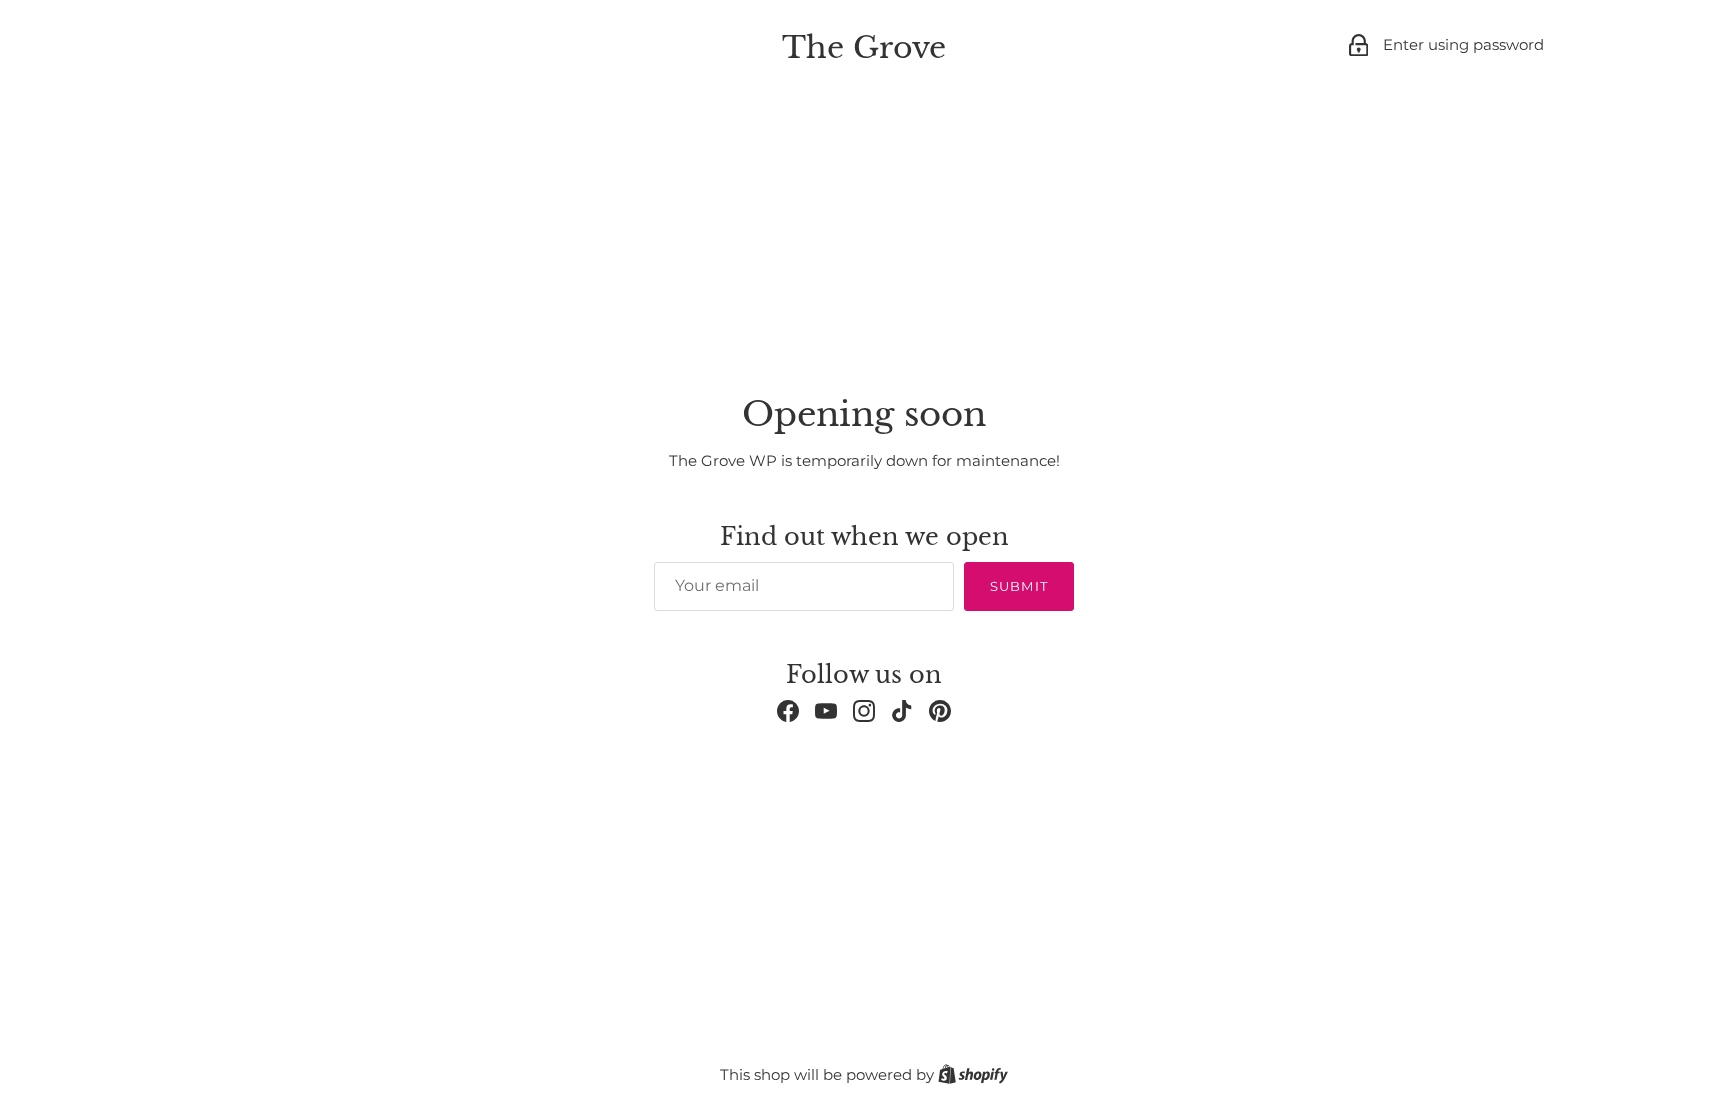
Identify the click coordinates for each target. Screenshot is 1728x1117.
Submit (1018, 586)
